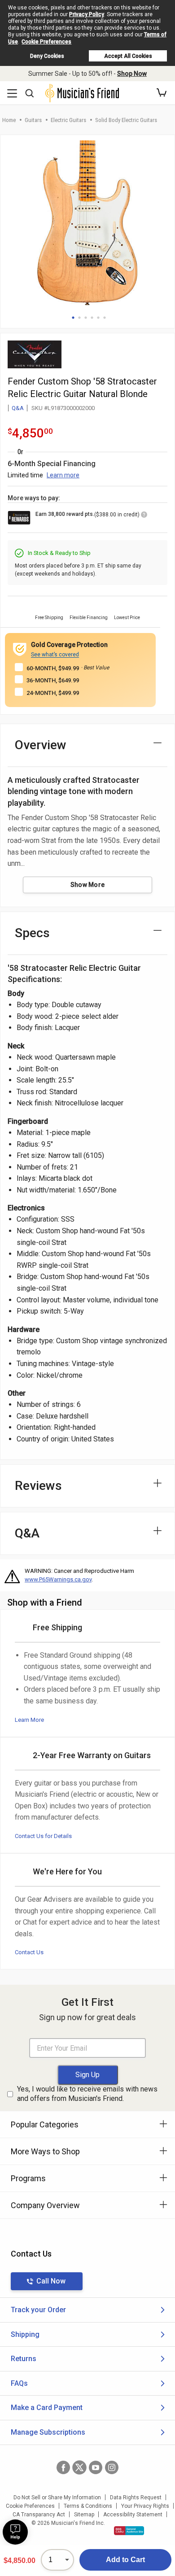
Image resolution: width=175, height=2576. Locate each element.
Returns (24, 2359)
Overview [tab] (41, 745)
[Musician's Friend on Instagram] (112, 2467)
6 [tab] (105, 318)
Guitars (33, 120)
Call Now (51, 2281)
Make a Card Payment (47, 2408)
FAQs (19, 2383)
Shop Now (132, 74)
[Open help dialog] (15, 2532)
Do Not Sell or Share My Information (57, 2497)
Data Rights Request (136, 2497)
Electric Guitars (68, 120)
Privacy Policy (87, 14)
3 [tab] (86, 318)
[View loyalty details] (144, 516)
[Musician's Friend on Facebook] (63, 2467)
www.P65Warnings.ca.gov (58, 1579)
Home (9, 120)
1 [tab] (73, 318)
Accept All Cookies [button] (128, 56)
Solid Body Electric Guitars (126, 120)
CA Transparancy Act (39, 2515)
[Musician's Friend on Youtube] (96, 2467)
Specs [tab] (32, 933)
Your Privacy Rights (145, 2506)
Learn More (29, 1720)
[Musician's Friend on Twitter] (79, 2467)
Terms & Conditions (88, 2506)
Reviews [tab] (38, 1486)
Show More (88, 885)
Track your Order (38, 2310)
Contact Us (29, 1952)
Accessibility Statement (133, 2515)
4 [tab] (92, 318)
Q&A (18, 408)
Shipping (25, 2334)
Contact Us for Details (43, 1836)
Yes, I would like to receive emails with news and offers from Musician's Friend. (87, 2094)
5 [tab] (98, 318)
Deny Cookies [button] (47, 56)
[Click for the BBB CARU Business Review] (129, 2531)
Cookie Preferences (46, 42)
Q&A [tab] (27, 1533)
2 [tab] (79, 318)
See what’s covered (55, 655)
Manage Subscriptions (48, 2432)
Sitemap (84, 2515)
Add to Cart (125, 2560)
